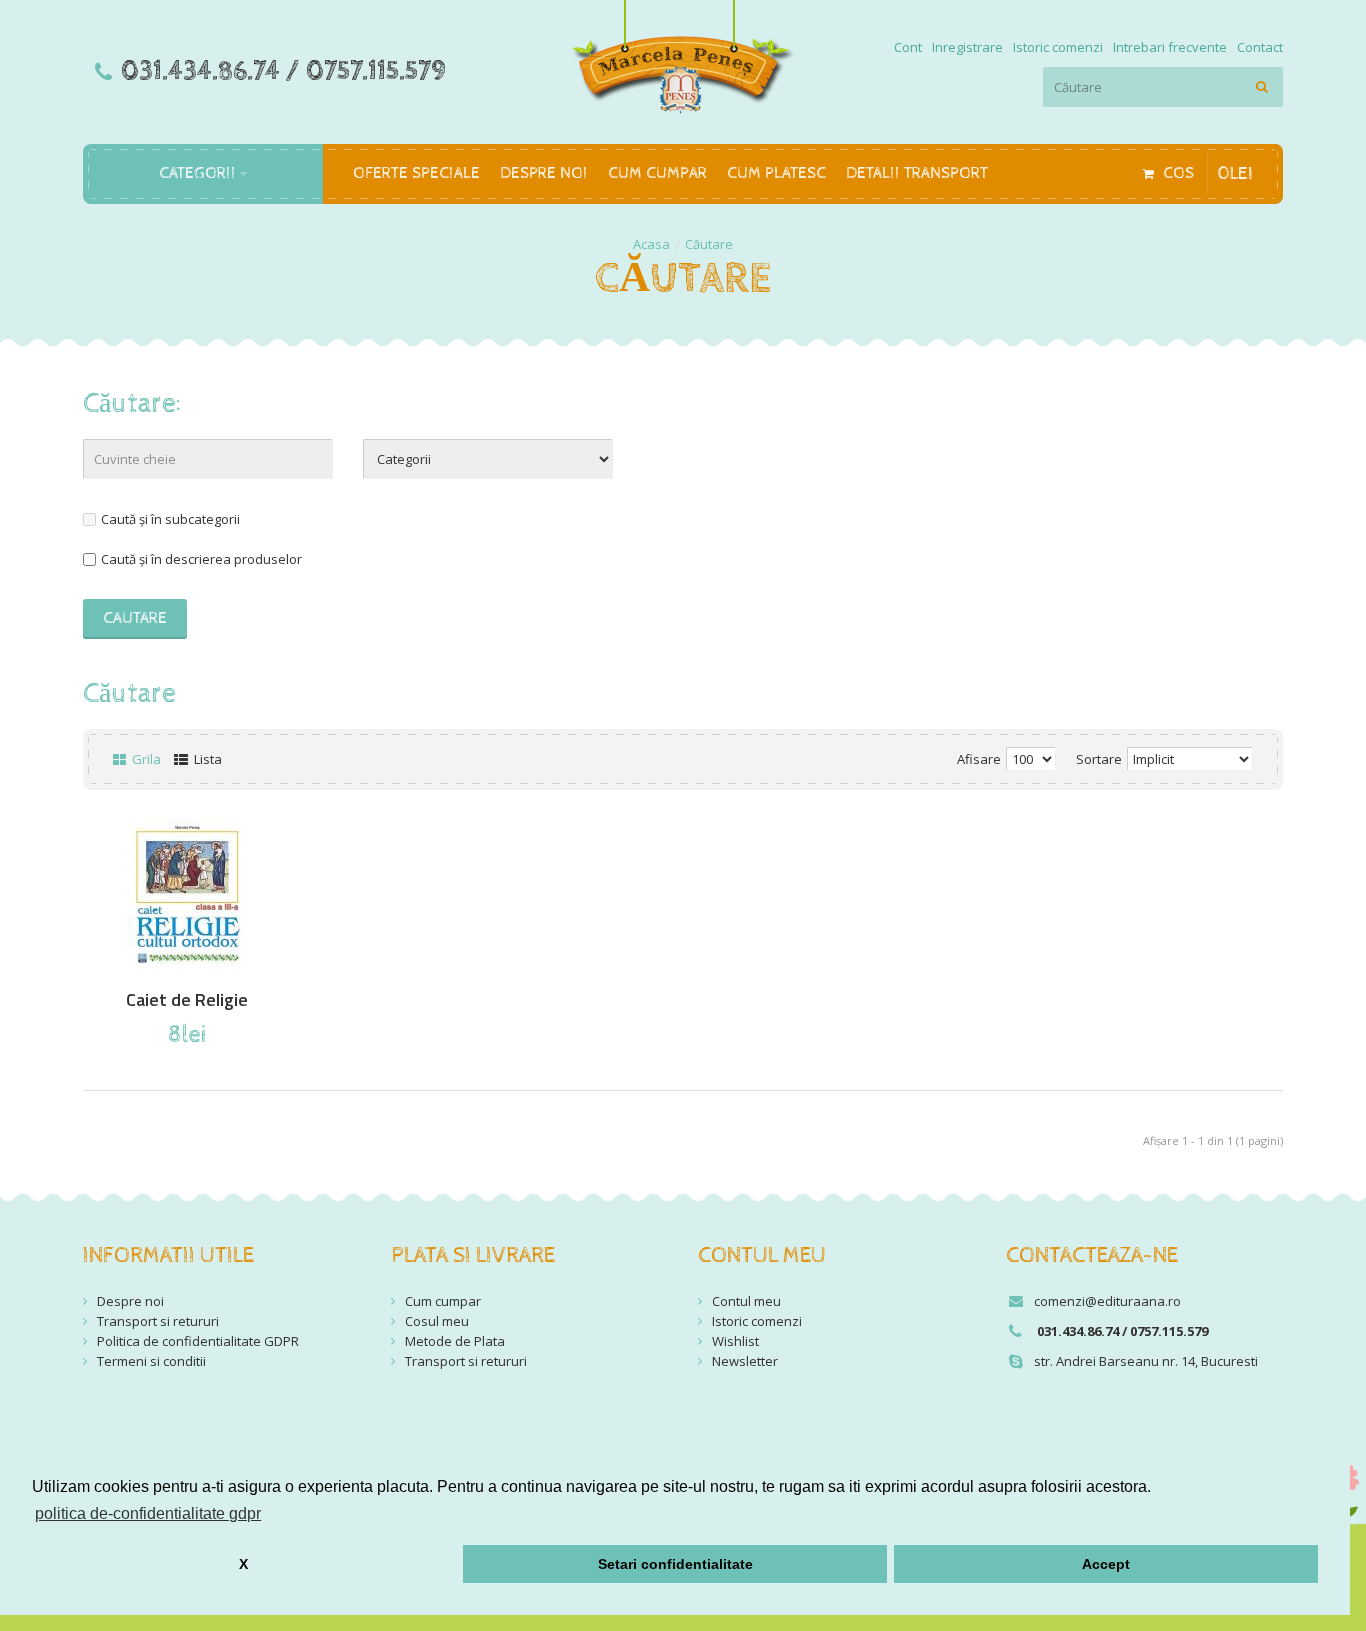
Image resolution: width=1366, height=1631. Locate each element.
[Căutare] (1263, 87)
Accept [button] (1106, 1564)
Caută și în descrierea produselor (201, 559)
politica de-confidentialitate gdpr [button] (148, 1513)
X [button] (243, 1564)
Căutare (709, 244)
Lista (206, 759)
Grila (145, 759)
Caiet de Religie (187, 1000)
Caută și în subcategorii (170, 519)
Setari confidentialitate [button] (675, 1564)
